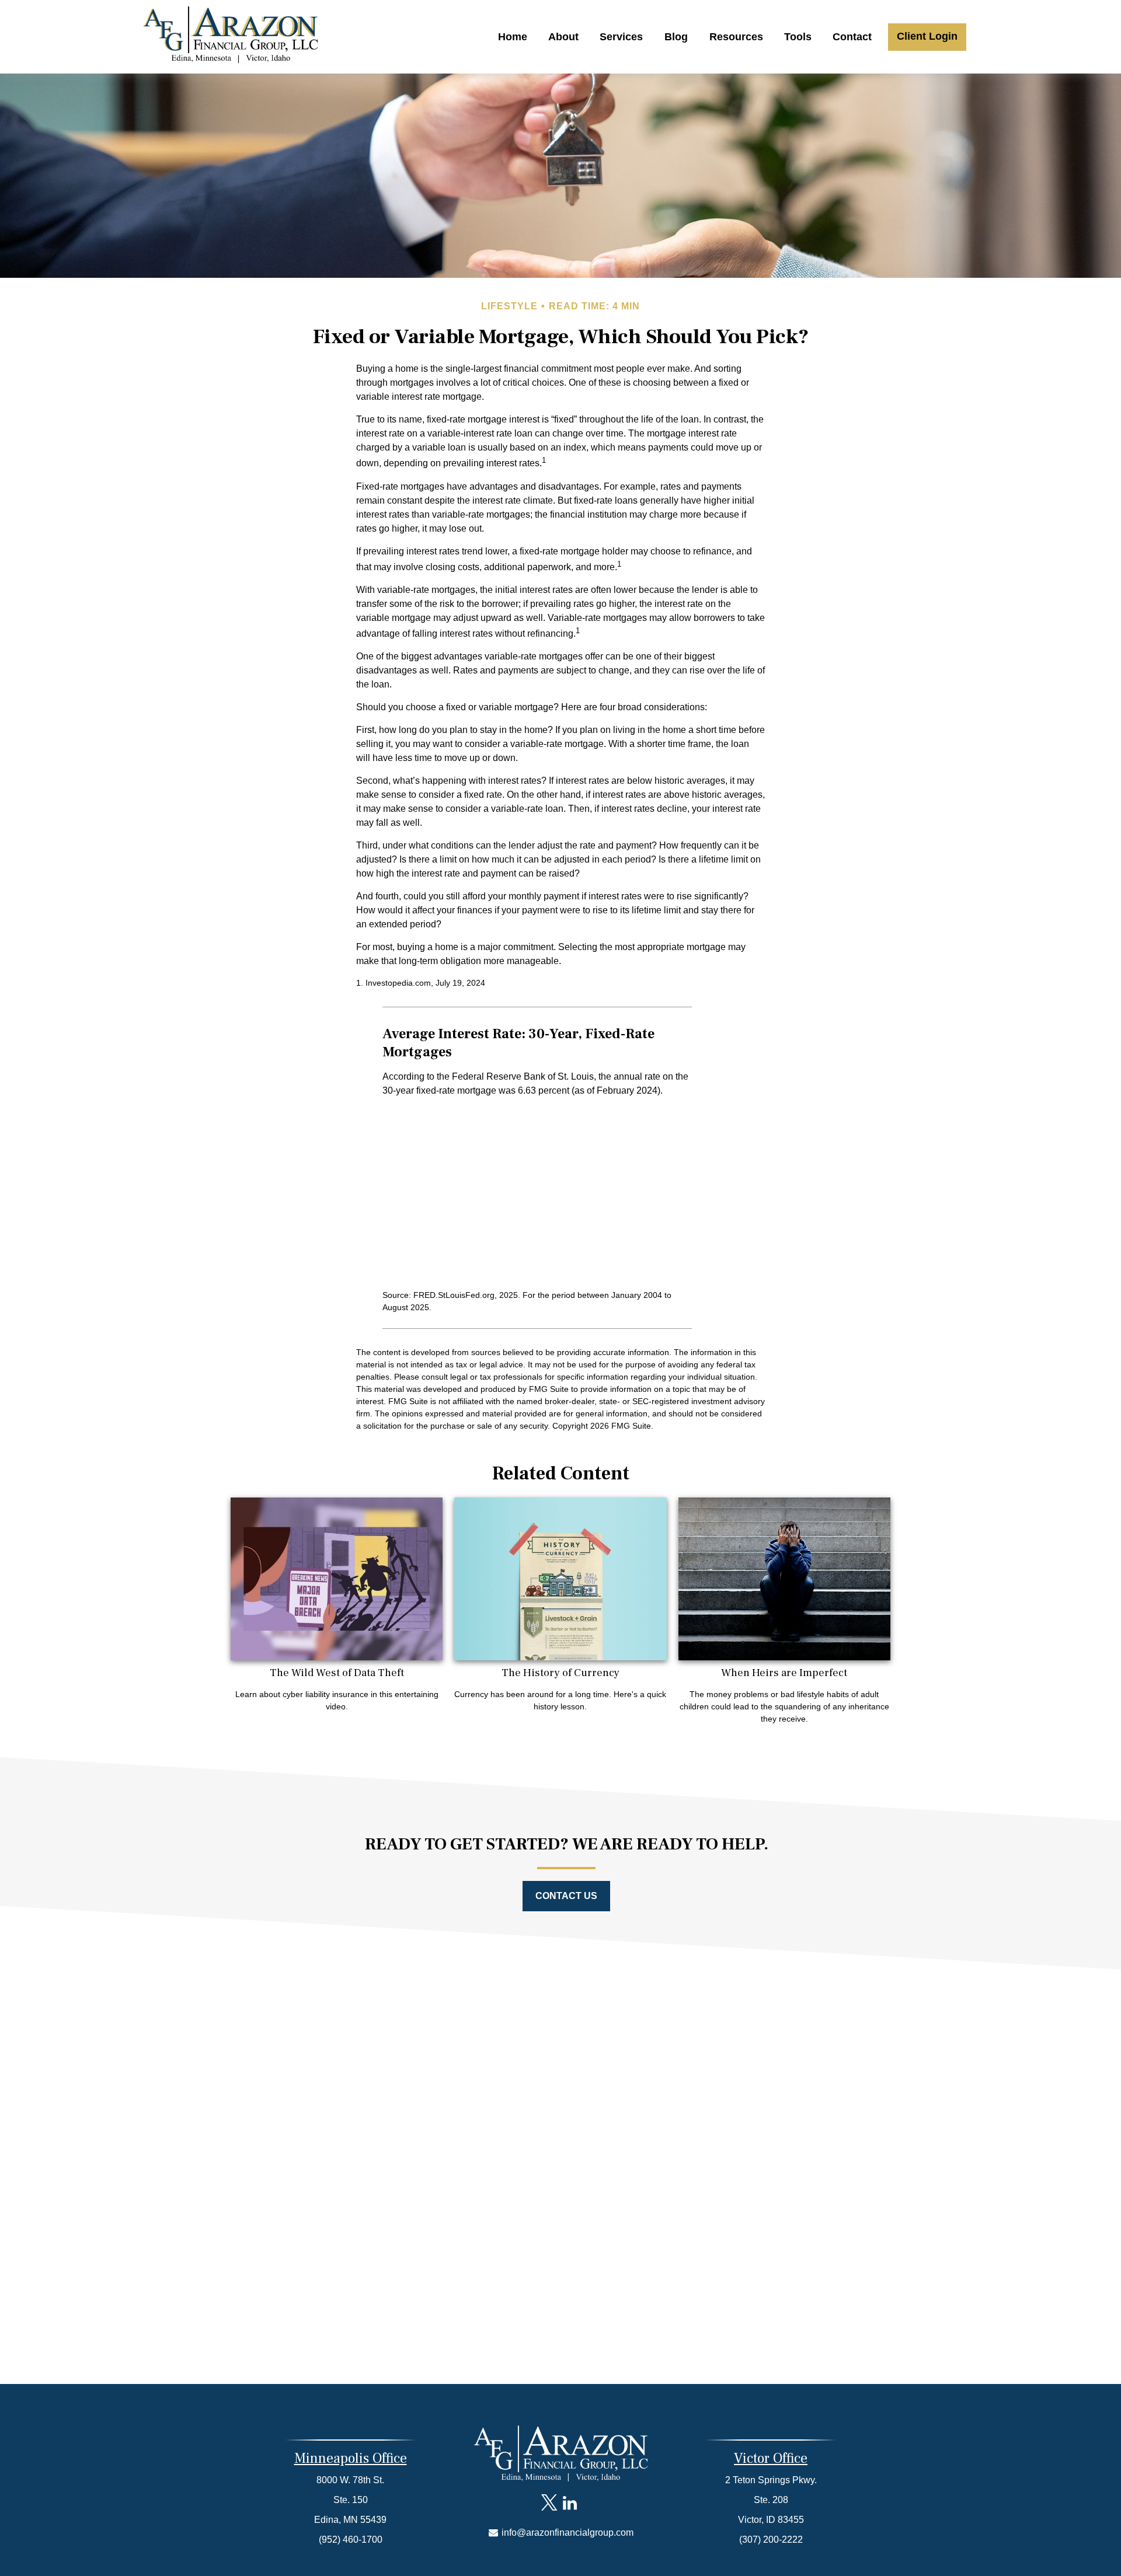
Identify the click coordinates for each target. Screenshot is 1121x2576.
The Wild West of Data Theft (337, 1673)
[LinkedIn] (570, 2503)
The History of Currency (560, 1673)
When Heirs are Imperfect (784, 1673)
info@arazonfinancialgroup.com (566, 2533)
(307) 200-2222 (771, 2540)
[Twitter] (549, 2503)
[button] (513, 37)
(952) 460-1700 (351, 2540)
